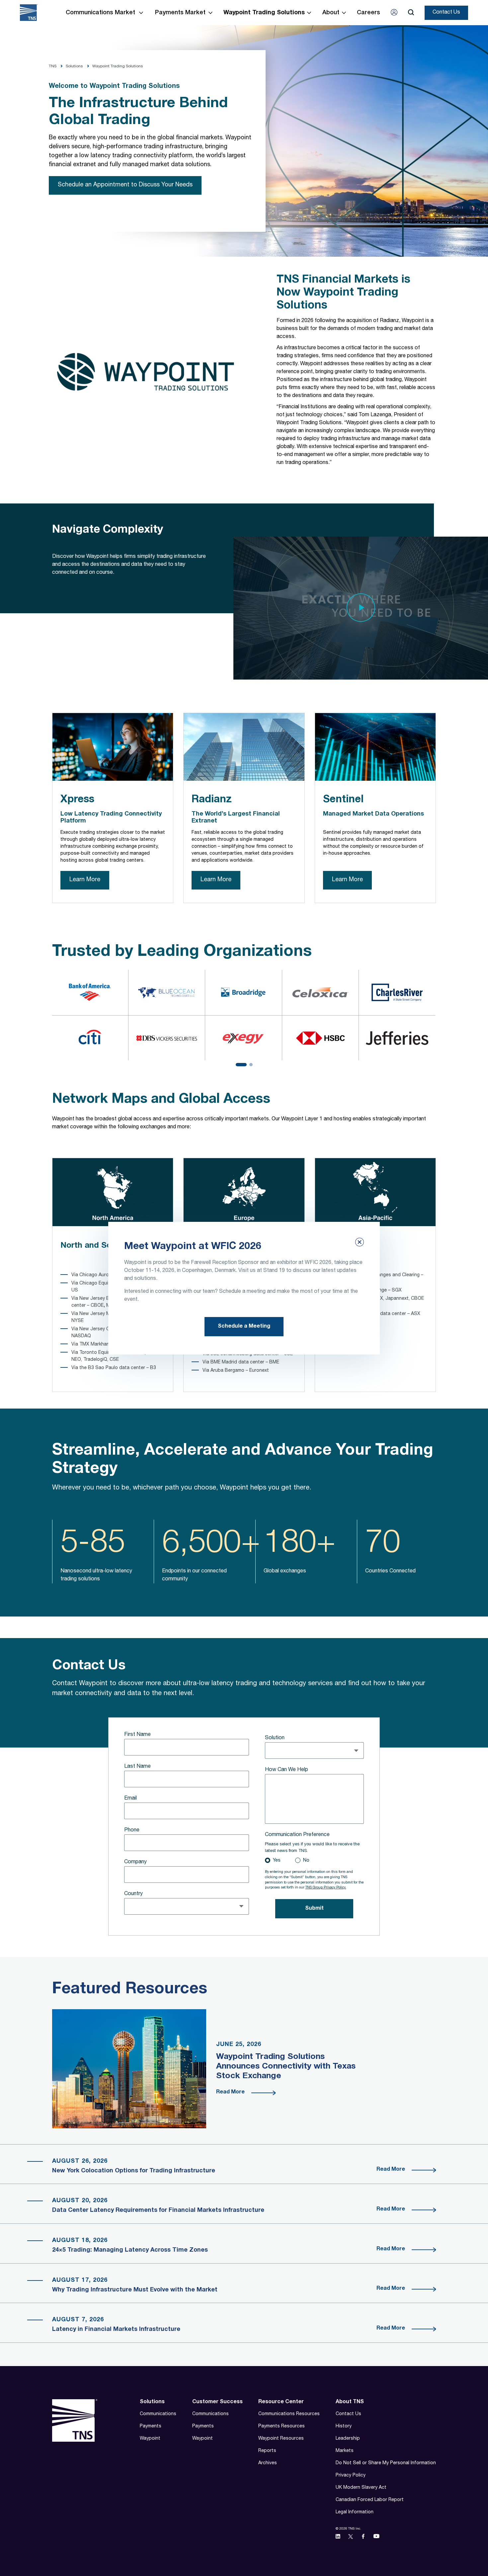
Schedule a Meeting (244, 1327)
